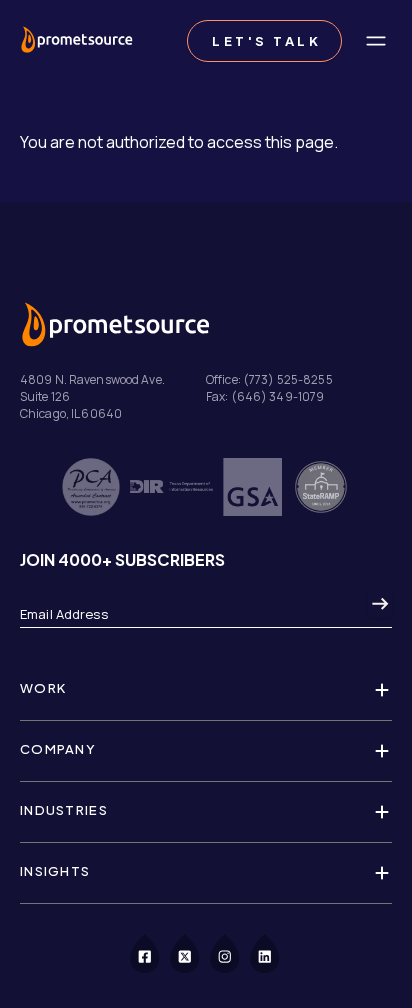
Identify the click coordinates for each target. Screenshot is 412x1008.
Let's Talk (264, 41)
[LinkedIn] (276, 952)
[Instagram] (236, 952)
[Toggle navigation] (376, 41)
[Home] (76, 41)
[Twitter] (196, 952)
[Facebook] (156, 952)
